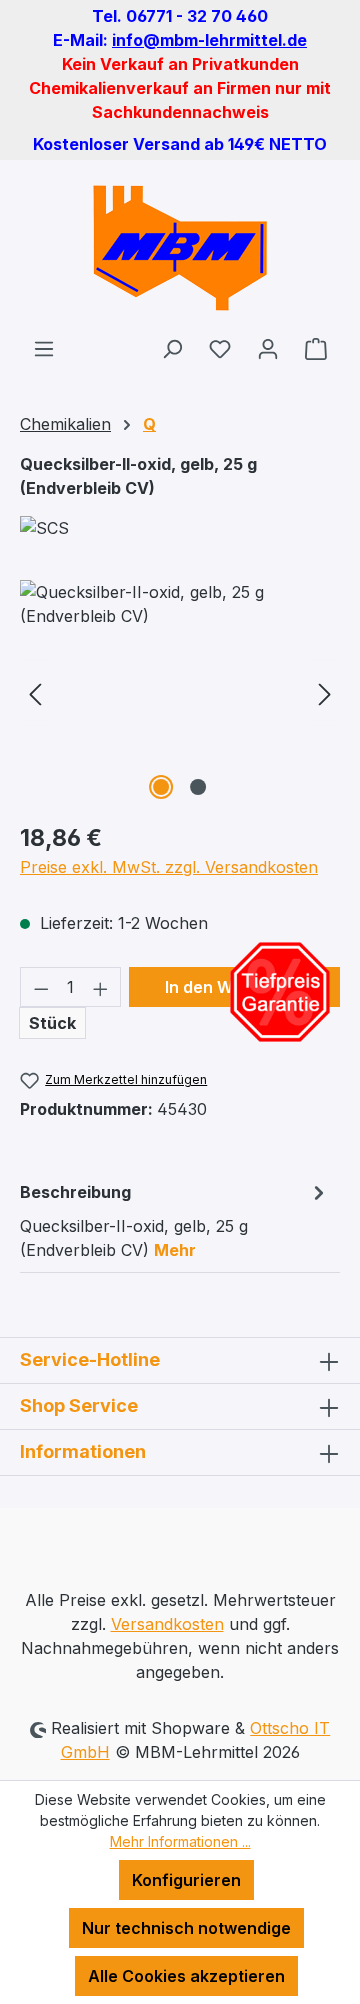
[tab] (175, 1220)
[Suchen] (172, 348)
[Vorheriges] (35, 692)
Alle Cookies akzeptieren (186, 1976)
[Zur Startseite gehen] (180, 248)
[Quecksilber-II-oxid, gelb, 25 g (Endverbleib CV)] (180, 692)
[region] (180, 692)
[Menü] (44, 348)
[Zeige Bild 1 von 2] (161, 787)
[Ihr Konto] (268, 348)
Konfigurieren (186, 1880)
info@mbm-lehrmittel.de (209, 40)
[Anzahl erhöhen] (101, 987)
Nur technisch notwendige (186, 1928)
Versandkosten (167, 1624)
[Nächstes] (325, 692)
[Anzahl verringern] (41, 987)
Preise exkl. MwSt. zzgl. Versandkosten (169, 867)
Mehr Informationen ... (180, 1841)
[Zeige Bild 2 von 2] (198, 787)
